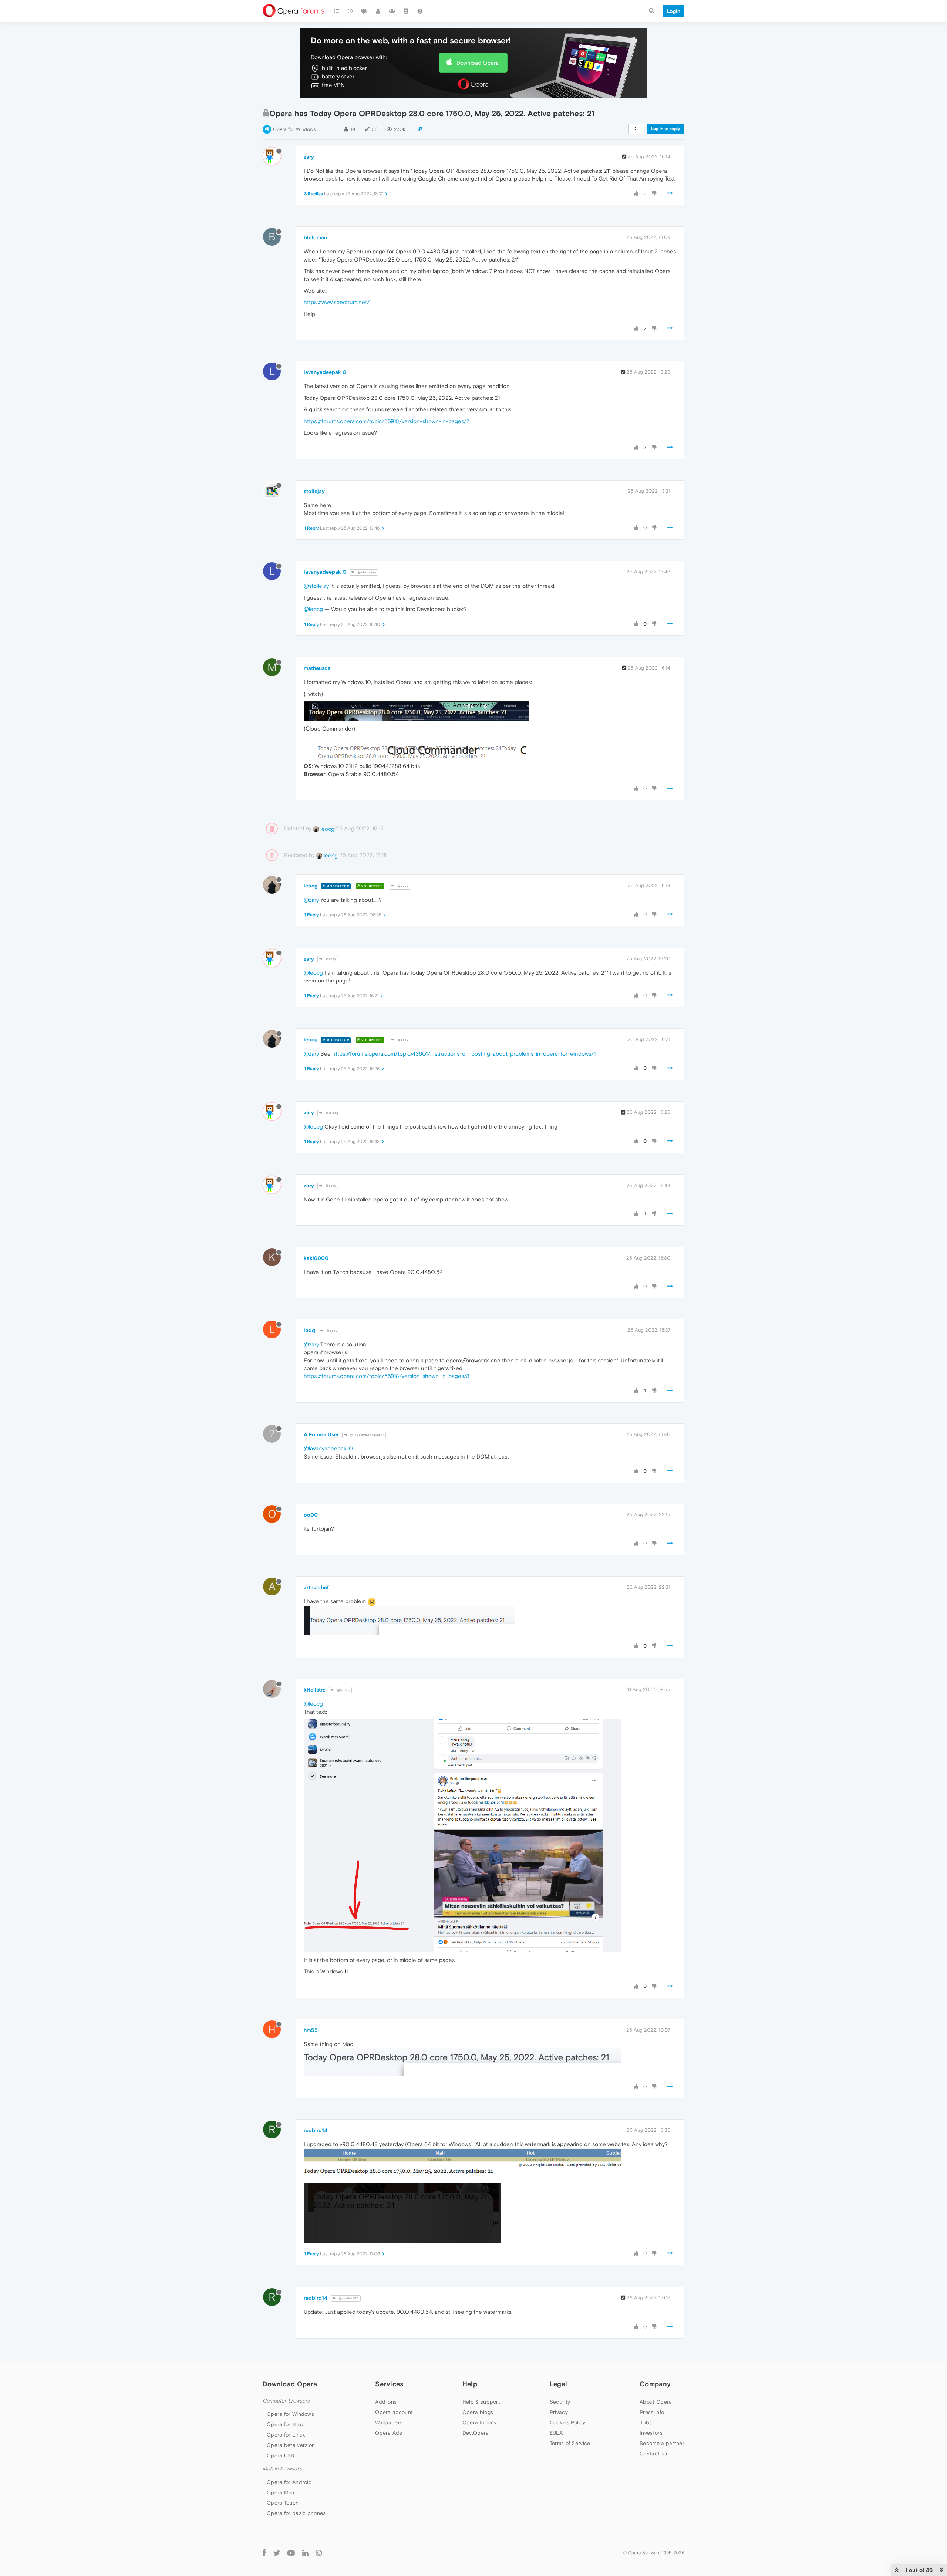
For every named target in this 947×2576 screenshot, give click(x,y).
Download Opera (478, 63)
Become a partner (662, 2443)
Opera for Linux (286, 2435)
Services (389, 2384)
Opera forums (479, 2422)
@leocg (313, 609)
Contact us (653, 2454)
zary (309, 157)
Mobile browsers (282, 2469)
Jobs (646, 2422)
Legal (559, 2384)
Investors (651, 2433)
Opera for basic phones (296, 2513)
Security (560, 2402)
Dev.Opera (476, 2433)
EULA (556, 2433)
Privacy (559, 2412)
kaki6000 (316, 1258)
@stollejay (366, 572)
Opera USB (281, 2455)
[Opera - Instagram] (319, 2553)
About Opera (656, 2402)
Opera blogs (478, 2412)
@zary (402, 886)
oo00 (311, 1515)
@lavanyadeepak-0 (328, 1448)
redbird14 (316, 2130)
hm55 (311, 2030)
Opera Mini (280, 2492)
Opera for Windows (294, 129)
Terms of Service (570, 2443)
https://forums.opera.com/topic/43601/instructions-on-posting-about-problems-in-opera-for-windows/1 (464, 1054)
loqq (309, 1330)
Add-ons (386, 2402)
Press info (652, 2412)
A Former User (321, 1434)
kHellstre (315, 1690)
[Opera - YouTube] (291, 2553)
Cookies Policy (567, 2422)
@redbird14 (348, 2298)
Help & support (481, 2402)
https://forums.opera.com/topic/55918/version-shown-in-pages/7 (387, 421)
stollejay (314, 491)
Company (655, 2384)
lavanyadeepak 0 (325, 372)
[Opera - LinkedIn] (305, 2553)
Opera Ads (389, 2433)
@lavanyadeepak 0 (367, 1435)
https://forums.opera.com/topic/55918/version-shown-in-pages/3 (387, 1376)
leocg (327, 829)
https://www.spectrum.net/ (337, 302)
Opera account (394, 2412)
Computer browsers (286, 2401)
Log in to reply (666, 129)
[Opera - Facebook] (264, 2553)
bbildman (315, 237)
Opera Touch (283, 2503)
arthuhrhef (316, 1587)
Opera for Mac (285, 2424)
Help (470, 2384)
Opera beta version (291, 2445)
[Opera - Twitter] (277, 2553)
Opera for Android (289, 2482)
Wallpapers (389, 2422)
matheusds (317, 668)
